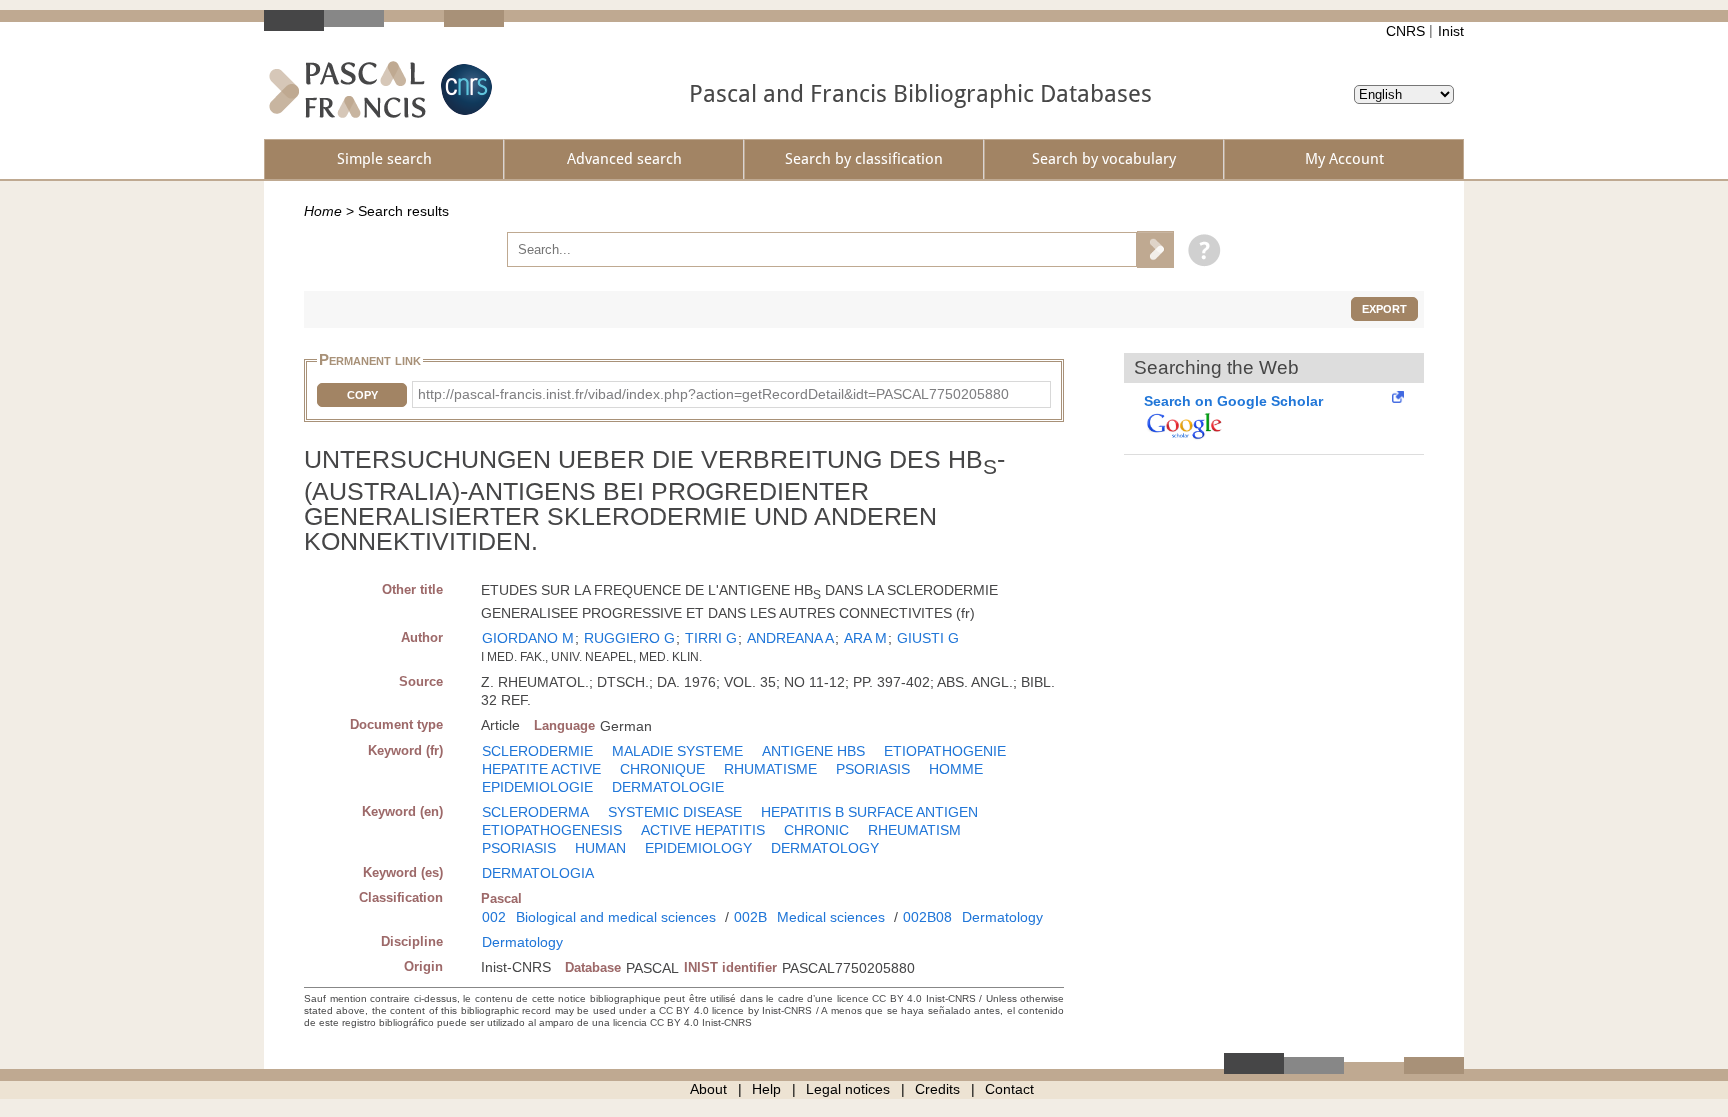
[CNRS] (464, 89)
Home (323, 211)
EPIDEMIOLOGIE (537, 787)
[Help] (1199, 249)
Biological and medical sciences (616, 917)
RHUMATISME (770, 769)
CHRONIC (816, 830)
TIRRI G (711, 638)
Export (1384, 309)
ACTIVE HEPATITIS (703, 830)
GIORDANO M (528, 638)
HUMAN (600, 848)
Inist (1451, 31)
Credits (937, 1089)
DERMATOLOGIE (668, 787)
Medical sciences (831, 917)
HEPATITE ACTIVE (541, 769)
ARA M (865, 638)
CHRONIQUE (662, 769)
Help (766, 1089)
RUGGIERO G (629, 638)
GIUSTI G (928, 638)
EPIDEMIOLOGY (698, 848)
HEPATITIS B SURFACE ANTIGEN (869, 812)
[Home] (347, 89)
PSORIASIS (873, 769)
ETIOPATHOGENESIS (552, 830)
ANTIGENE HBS (813, 751)
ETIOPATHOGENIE (945, 751)
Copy (362, 395)
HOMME (956, 769)
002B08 (927, 917)
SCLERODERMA (535, 812)
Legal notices (848, 1089)
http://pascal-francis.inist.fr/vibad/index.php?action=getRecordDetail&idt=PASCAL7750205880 (713, 394)
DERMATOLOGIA (538, 873)
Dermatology (1002, 917)
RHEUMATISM (914, 830)
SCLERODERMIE (537, 751)
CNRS (1405, 31)
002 (494, 917)
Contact (1009, 1089)
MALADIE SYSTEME (677, 751)
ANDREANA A (790, 638)
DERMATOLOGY (825, 848)
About (708, 1089)
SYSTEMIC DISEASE (675, 812)
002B (750, 917)
